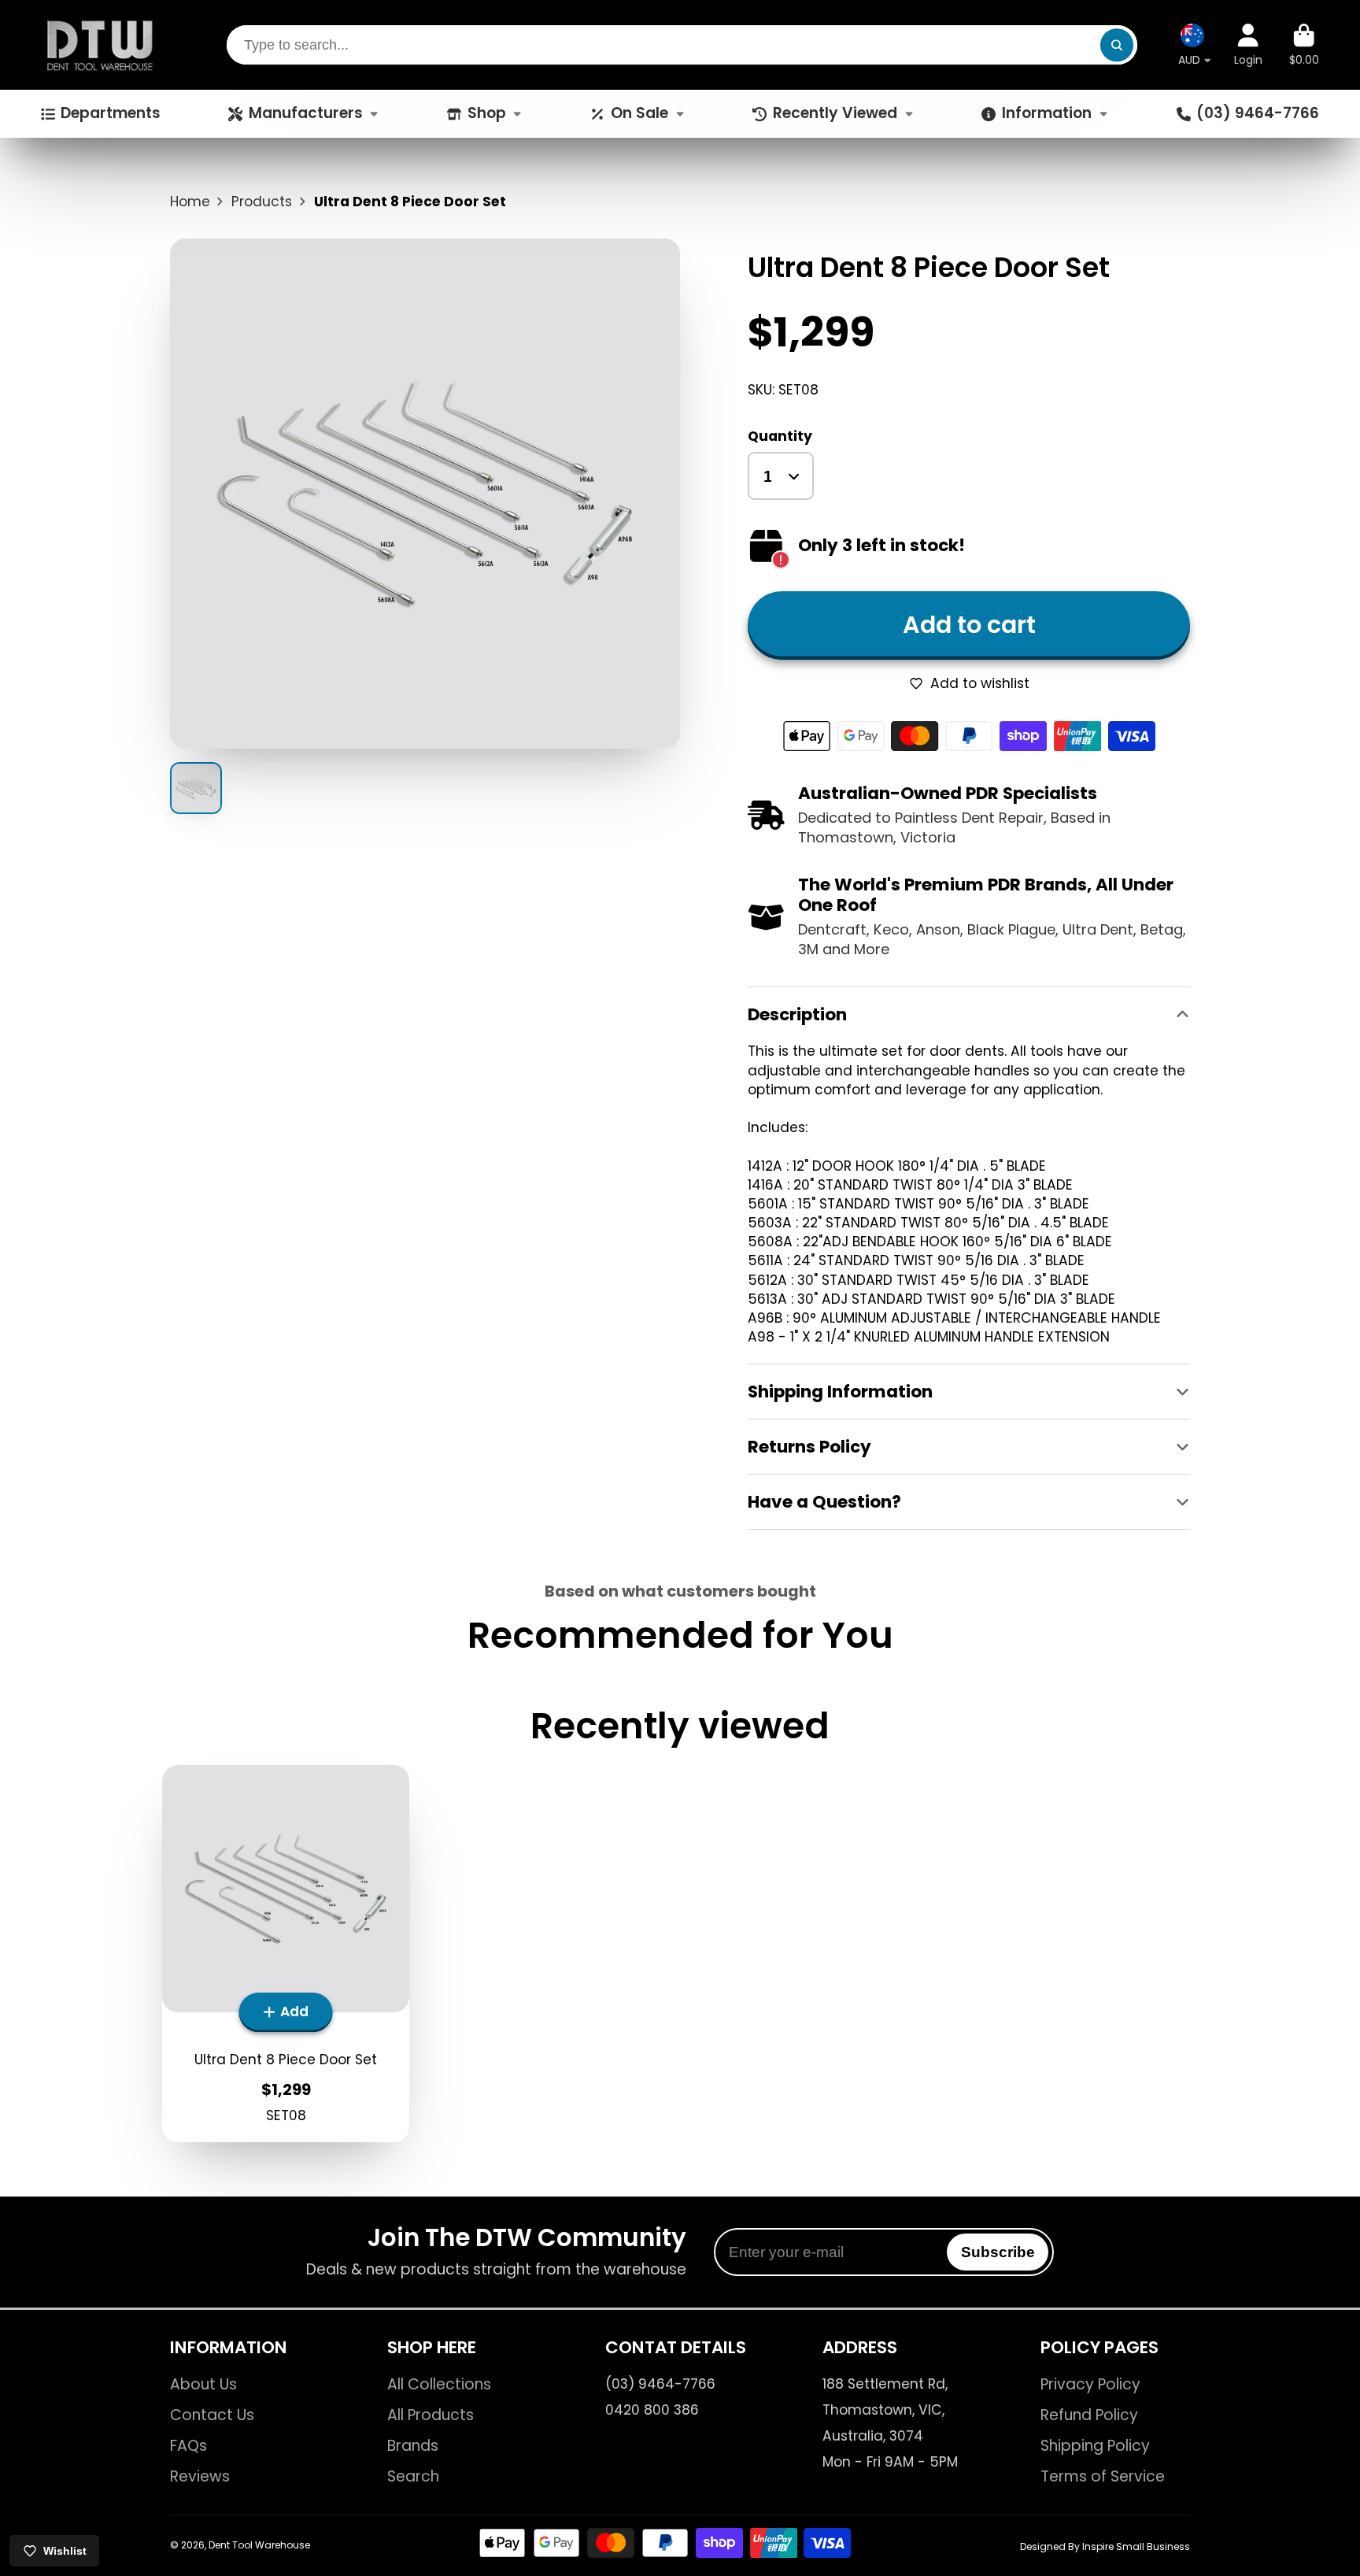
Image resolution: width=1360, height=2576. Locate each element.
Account (1248, 45)
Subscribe (998, 2252)
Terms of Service (1103, 2477)
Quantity (780, 436)
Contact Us (212, 2415)
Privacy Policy (1090, 2385)
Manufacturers (306, 113)
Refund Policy (1089, 2415)
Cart (1304, 45)
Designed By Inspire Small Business (1105, 2546)
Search (413, 2477)
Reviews (200, 2477)
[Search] (1116, 44)
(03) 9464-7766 (1258, 113)
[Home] (100, 45)
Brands (413, 2446)
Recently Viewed (835, 113)
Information (1047, 113)
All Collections (439, 2385)
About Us (203, 2385)
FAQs (188, 2446)
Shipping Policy (1095, 2446)
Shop (487, 113)
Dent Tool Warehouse (259, 2545)
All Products (431, 2415)
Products (262, 202)
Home (190, 202)
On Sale (639, 113)
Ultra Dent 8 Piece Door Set (286, 1954)
